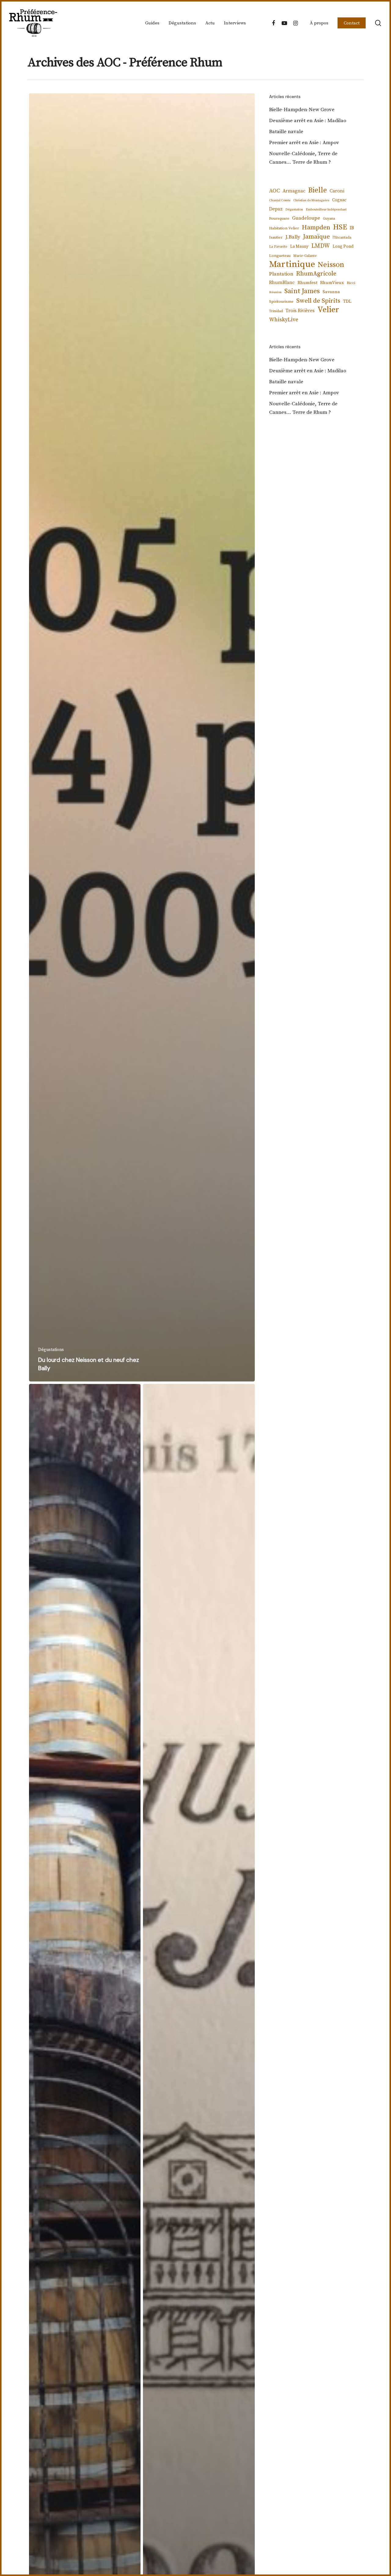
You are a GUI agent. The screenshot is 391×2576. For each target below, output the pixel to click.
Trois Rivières (300, 311)
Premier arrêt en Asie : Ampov (304, 143)
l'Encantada (342, 237)
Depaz (276, 209)
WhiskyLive (284, 320)
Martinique (292, 265)
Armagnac (294, 191)
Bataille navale (286, 132)
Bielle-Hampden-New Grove (302, 110)
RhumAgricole (316, 274)
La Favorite (278, 247)
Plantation (281, 274)
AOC (274, 191)
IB (352, 228)
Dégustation (294, 210)
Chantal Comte (280, 200)
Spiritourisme (281, 301)
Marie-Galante (305, 256)
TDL (347, 301)
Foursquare (279, 218)
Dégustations (51, 1350)
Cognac (339, 200)
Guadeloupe (306, 218)
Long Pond (343, 246)
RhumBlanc (282, 283)
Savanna (331, 292)
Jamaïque (316, 237)
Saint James (302, 291)
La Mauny (299, 246)
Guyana (329, 219)
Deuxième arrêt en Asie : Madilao (308, 121)
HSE (340, 227)
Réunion (275, 292)
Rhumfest (307, 283)
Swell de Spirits (318, 301)
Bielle (318, 190)
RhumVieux (332, 283)
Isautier (276, 237)
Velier (328, 310)
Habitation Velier (284, 228)
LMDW (321, 246)
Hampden (316, 228)
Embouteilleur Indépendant (326, 210)
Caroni (337, 191)
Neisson (331, 265)
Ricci (351, 283)
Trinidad (276, 311)
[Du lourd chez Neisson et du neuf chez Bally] (142, 737)
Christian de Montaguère (311, 200)
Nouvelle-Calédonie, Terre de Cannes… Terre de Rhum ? (303, 158)
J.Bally (293, 237)
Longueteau (280, 256)
